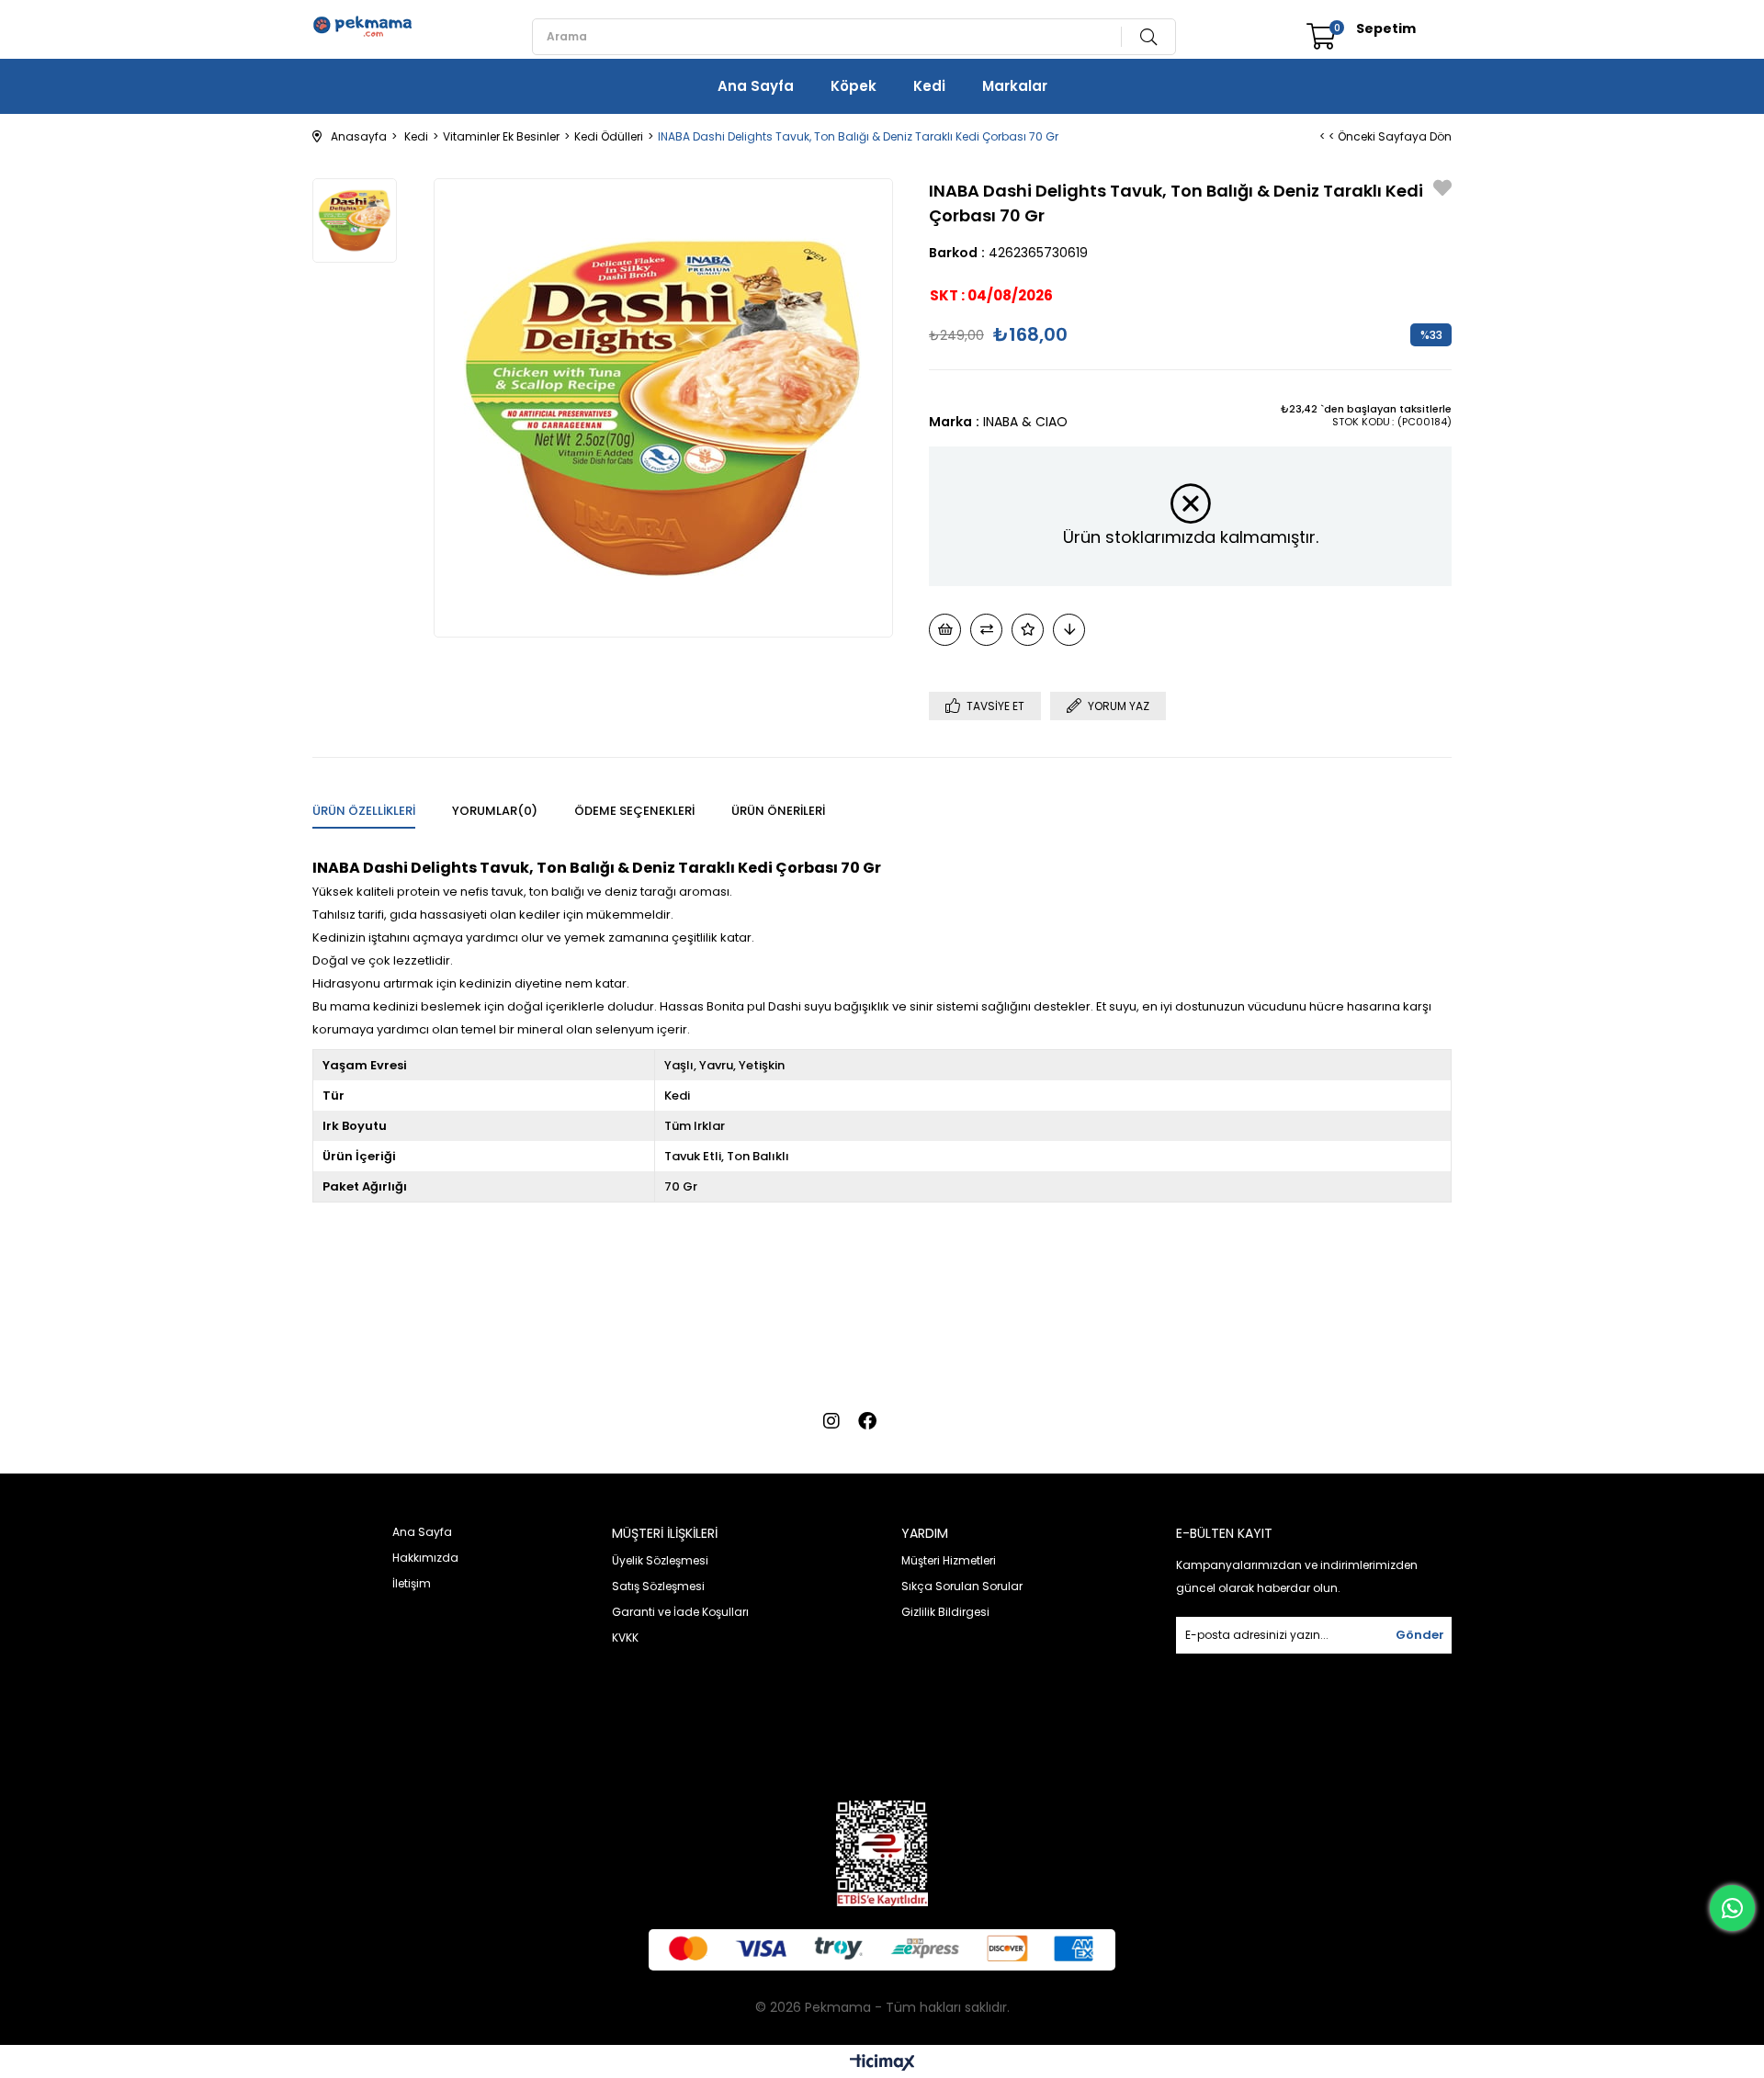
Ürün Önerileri (778, 811)
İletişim (412, 1583)
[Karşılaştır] (986, 630)
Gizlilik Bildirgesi (945, 1612)
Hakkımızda (425, 1558)
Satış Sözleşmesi (658, 1586)
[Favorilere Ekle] (1442, 190)
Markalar (1015, 86)
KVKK (625, 1638)
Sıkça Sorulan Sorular (962, 1586)
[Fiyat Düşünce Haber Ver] (1069, 630)
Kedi (929, 86)
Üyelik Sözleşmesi (660, 1560)
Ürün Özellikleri (364, 811)
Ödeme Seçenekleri (634, 811)
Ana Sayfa (756, 86)
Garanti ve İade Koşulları (680, 1612)
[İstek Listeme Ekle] (945, 630)
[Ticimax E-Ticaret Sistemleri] (882, 2064)
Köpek (854, 86)
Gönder (1420, 1635)
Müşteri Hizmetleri (949, 1560)
